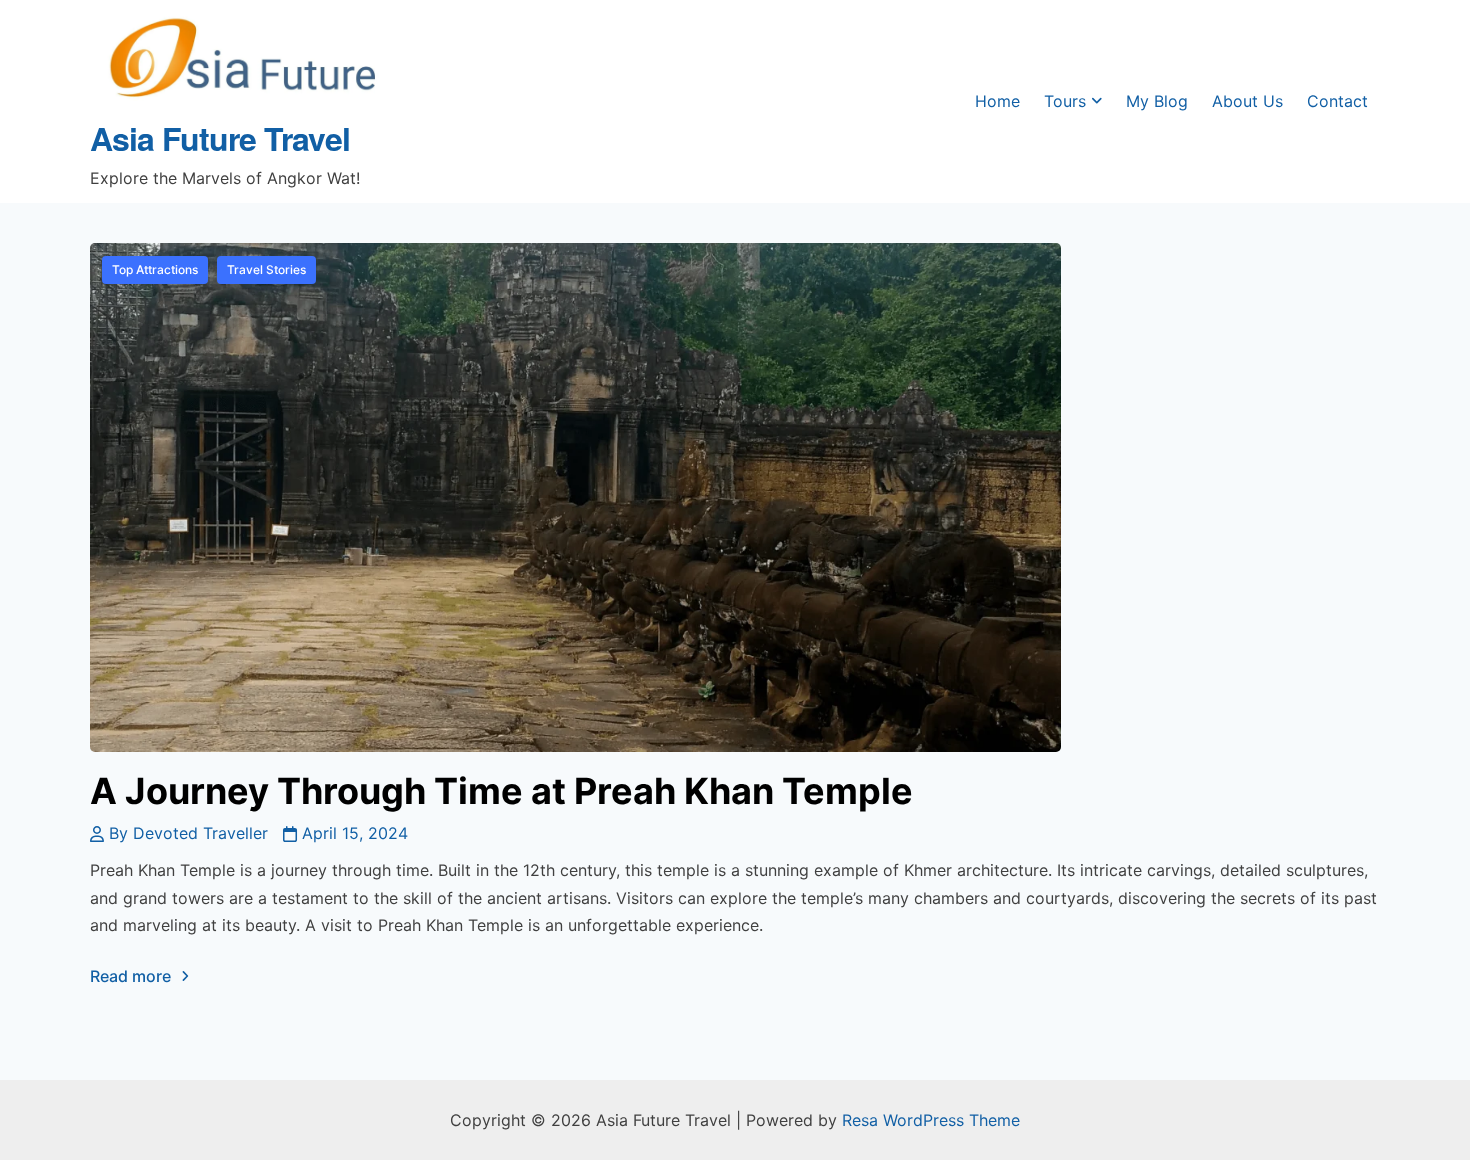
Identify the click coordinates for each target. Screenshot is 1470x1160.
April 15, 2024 (355, 833)
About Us (1247, 101)
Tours (1065, 101)
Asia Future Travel (220, 138)
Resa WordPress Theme (931, 1120)
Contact (1337, 101)
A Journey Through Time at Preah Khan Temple (501, 791)
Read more (130, 976)
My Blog (1157, 101)
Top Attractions (155, 269)
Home (997, 101)
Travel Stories (266, 269)
